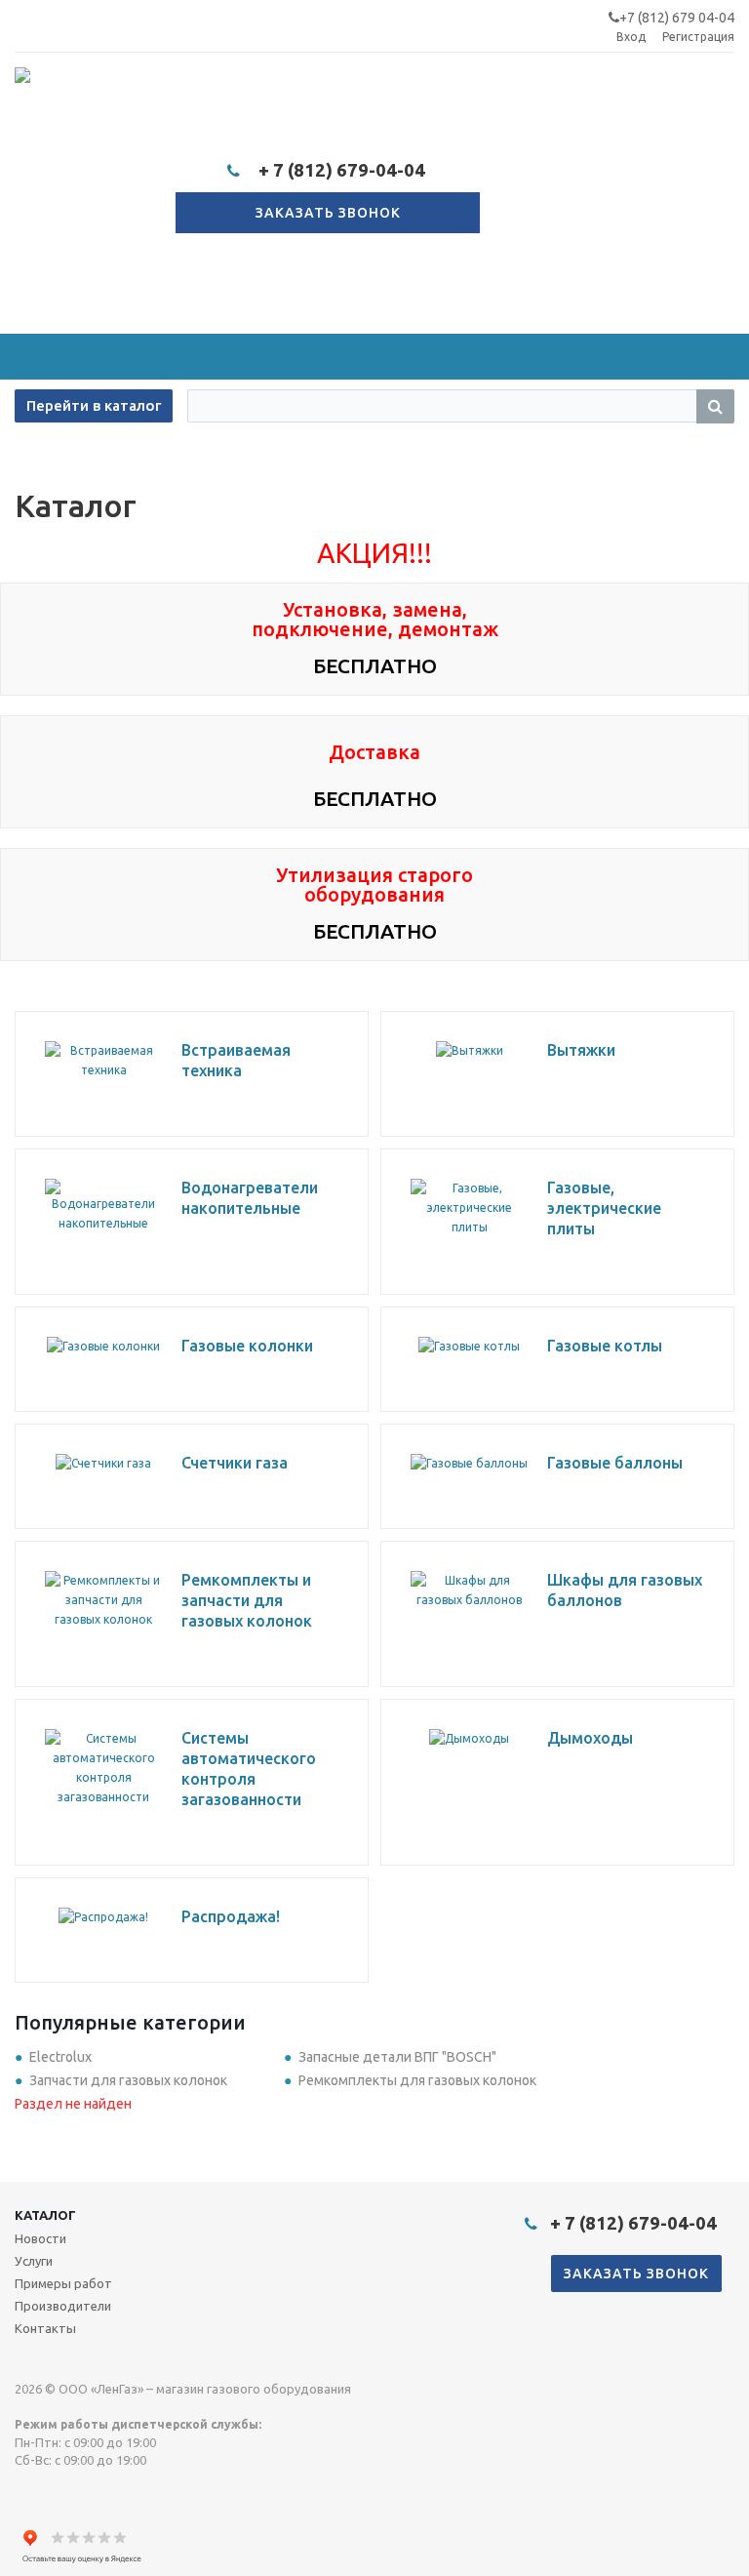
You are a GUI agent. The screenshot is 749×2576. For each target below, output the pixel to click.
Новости (40, 2238)
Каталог (45, 2215)
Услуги (34, 2261)
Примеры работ (63, 2283)
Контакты (45, 2328)
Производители (63, 2306)
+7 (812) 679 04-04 (677, 18)
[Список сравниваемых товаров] (520, 206)
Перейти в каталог (94, 405)
